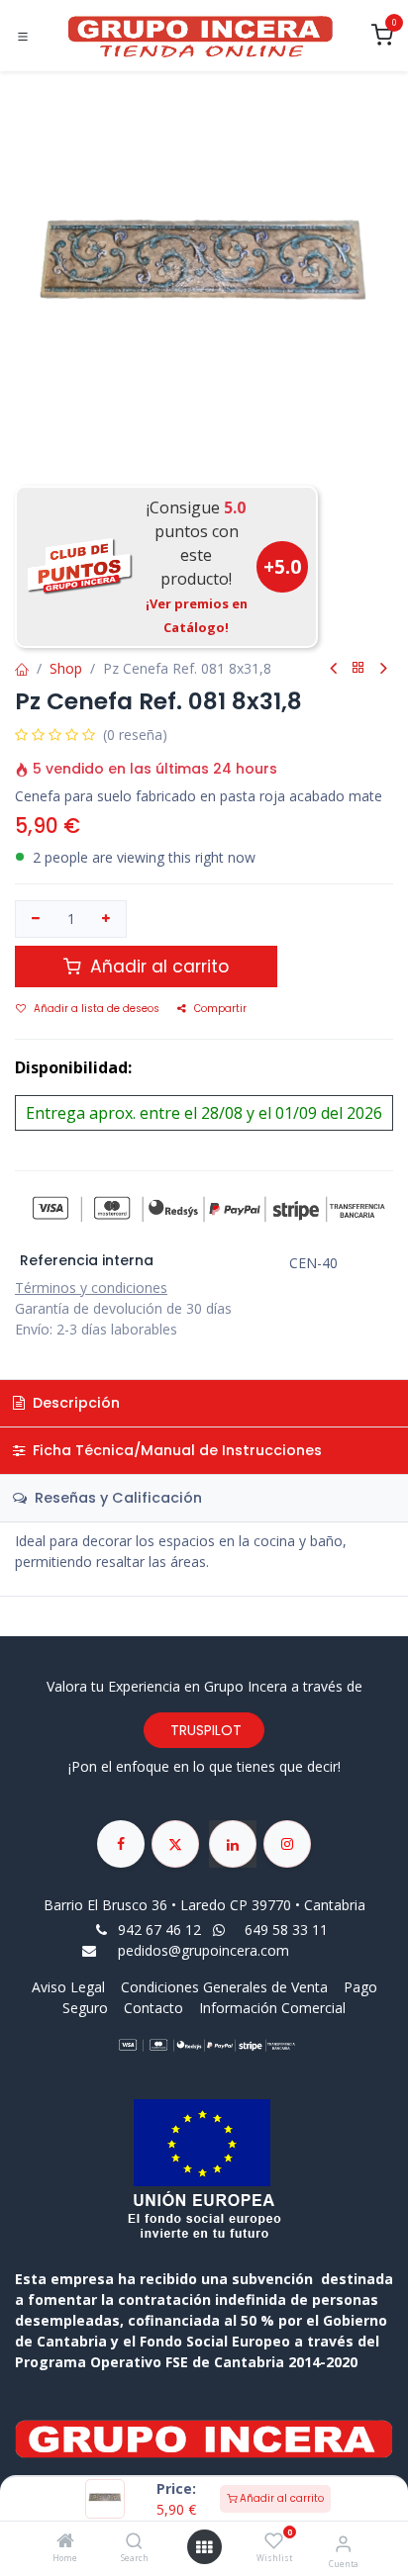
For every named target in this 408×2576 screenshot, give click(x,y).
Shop (66, 668)
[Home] (65, 2542)
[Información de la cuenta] (343, 2543)
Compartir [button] (220, 1009)
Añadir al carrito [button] (157, 966)
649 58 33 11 (288, 1930)
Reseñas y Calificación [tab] (116, 1498)
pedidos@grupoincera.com (204, 1950)
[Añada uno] (107, 919)
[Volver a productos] (358, 668)
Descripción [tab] (74, 1403)
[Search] (134, 2542)
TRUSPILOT (204, 1730)
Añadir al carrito (280, 2498)
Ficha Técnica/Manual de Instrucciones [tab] (175, 1450)
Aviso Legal (70, 1987)
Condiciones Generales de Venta (224, 1987)
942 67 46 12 (159, 1930)
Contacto (153, 2008)
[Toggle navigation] (23, 37)
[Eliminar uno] (36, 919)
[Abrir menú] (204, 2547)
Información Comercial (272, 2008)
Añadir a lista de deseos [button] (97, 1009)
